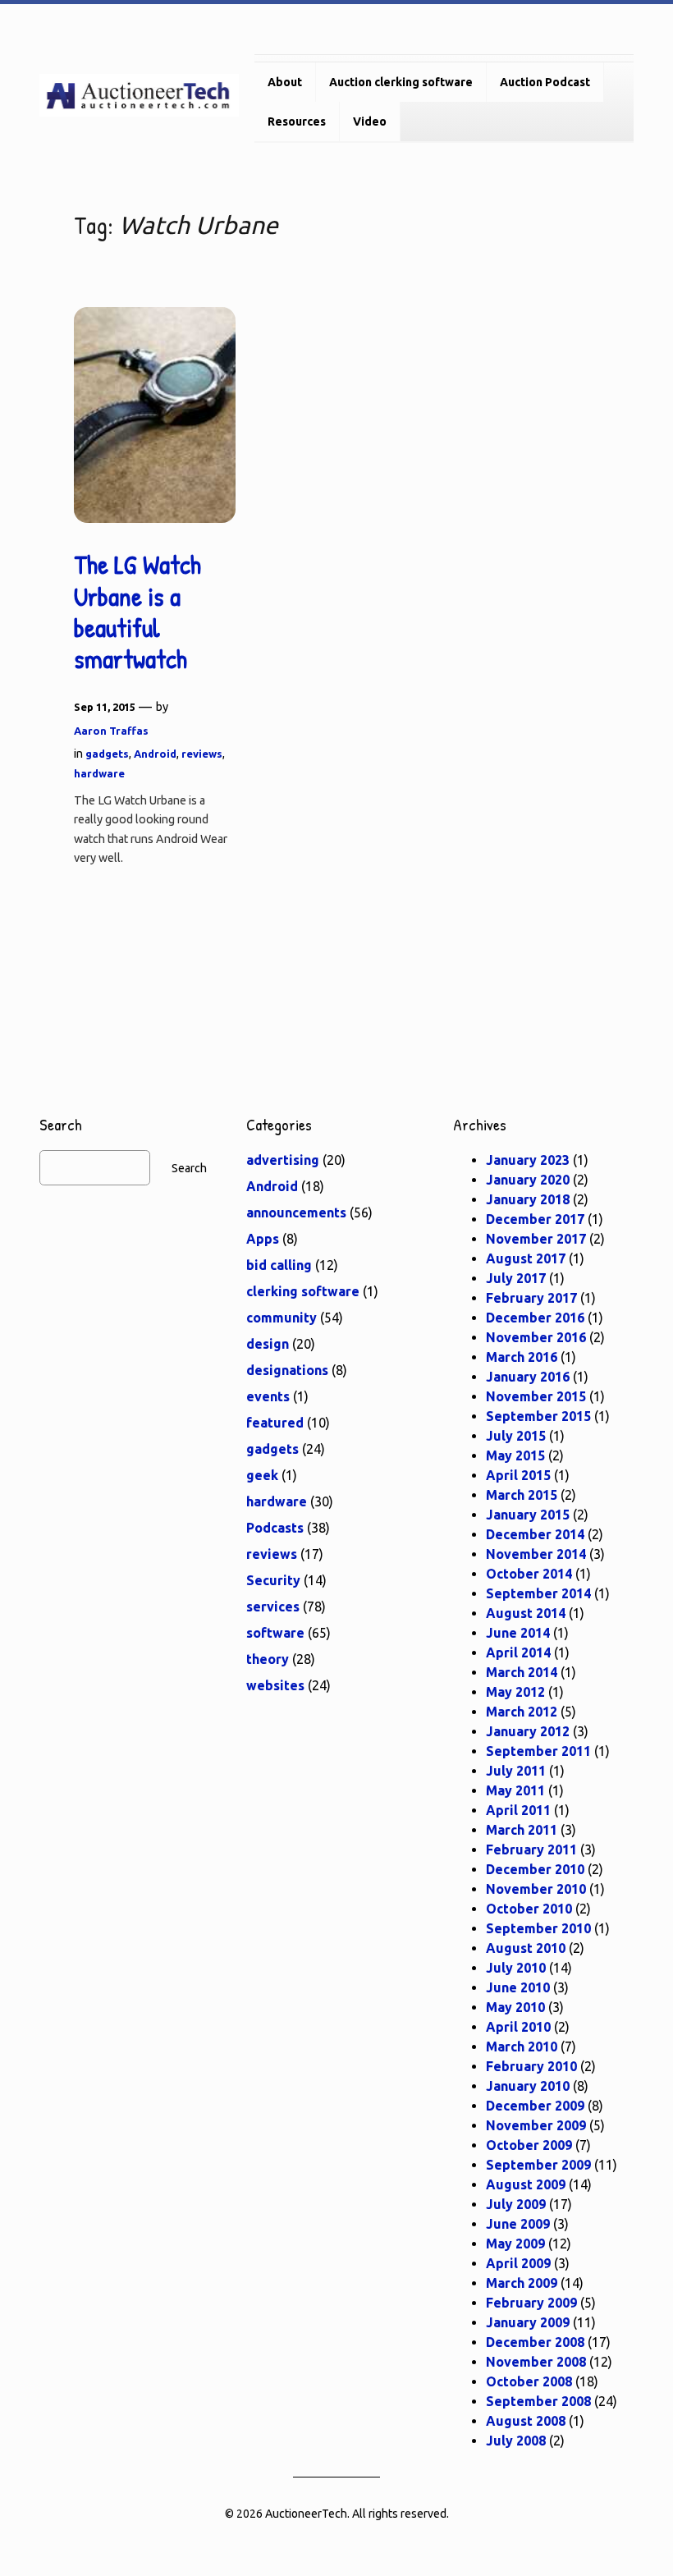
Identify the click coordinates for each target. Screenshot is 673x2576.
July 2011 (516, 1771)
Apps (263, 1239)
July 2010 (516, 1968)
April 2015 (518, 1475)
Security (273, 1580)
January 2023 (528, 1160)
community (282, 1318)
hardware (99, 773)
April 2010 (518, 2027)
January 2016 (528, 1377)
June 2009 (518, 2224)
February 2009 (531, 2303)
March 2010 (522, 2047)
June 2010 (518, 1987)
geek (262, 1475)
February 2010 (531, 2066)
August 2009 (526, 2184)
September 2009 (538, 2165)
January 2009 (528, 2322)
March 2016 (522, 1357)
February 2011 (531, 1849)
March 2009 (522, 2283)
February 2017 (531, 1298)
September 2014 (538, 1593)
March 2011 (522, 1830)
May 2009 (515, 2244)
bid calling (279, 1265)
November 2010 (536, 1889)
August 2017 (526, 1258)
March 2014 (522, 1672)
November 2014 (536, 1554)
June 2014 (518, 1633)
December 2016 (535, 1318)
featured (275, 1423)
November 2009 (536, 2125)
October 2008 (529, 2381)
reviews (202, 754)
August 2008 (526, 2421)
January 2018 (528, 1199)
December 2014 (535, 1534)
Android (155, 754)
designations (287, 1370)
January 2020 (528, 1180)
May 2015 (515, 1455)
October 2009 (529, 2145)
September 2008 (538, 2401)
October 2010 (529, 1909)
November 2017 (536, 1239)
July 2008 (516, 2441)
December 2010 (535, 1869)
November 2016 (536, 1337)
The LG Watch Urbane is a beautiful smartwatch (137, 612)
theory (268, 1659)
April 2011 (518, 1810)
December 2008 (535, 2342)
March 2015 (522, 1495)
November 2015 (536, 1396)
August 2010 (526, 1948)
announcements (296, 1212)
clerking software (303, 1291)
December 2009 (535, 2106)
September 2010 (538, 1928)
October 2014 (529, 1574)
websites (275, 1685)
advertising (283, 1160)
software (275, 1633)
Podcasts (275, 1528)
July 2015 (516, 1436)
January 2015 (528, 1515)
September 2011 (538, 1751)
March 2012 (522, 1712)
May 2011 (515, 1790)
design (268, 1344)
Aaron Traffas (111, 731)
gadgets (107, 754)
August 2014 (526, 1613)
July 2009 (516, 2204)
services (273, 1607)
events (268, 1396)
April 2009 (518, 2263)
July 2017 (516, 1278)
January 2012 (528, 1731)
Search (189, 1168)
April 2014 (518, 1652)
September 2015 (538, 1416)
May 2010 (515, 2007)
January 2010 (528, 2086)
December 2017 (535, 1219)
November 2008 (536, 2362)
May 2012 (515, 1692)
